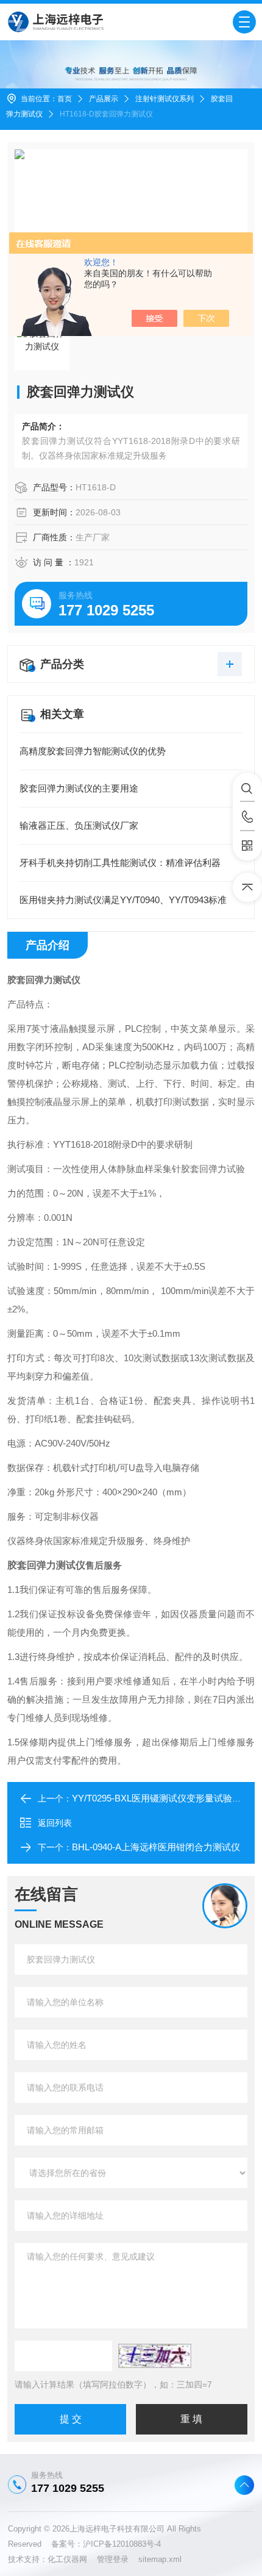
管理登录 (113, 2559)
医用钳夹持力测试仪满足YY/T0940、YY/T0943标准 (123, 900)
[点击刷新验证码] (155, 2356)
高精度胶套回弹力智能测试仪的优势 (93, 751)
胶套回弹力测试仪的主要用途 (79, 788)
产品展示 (104, 99)
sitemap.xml (160, 2559)
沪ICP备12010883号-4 (122, 2544)
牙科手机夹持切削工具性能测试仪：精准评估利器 (120, 863)
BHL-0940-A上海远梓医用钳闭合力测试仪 (156, 1847)
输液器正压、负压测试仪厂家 (79, 825)
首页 (65, 99)
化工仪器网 (72, 2559)
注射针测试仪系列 (165, 99)
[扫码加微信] (247, 846)
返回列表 (55, 1823)
